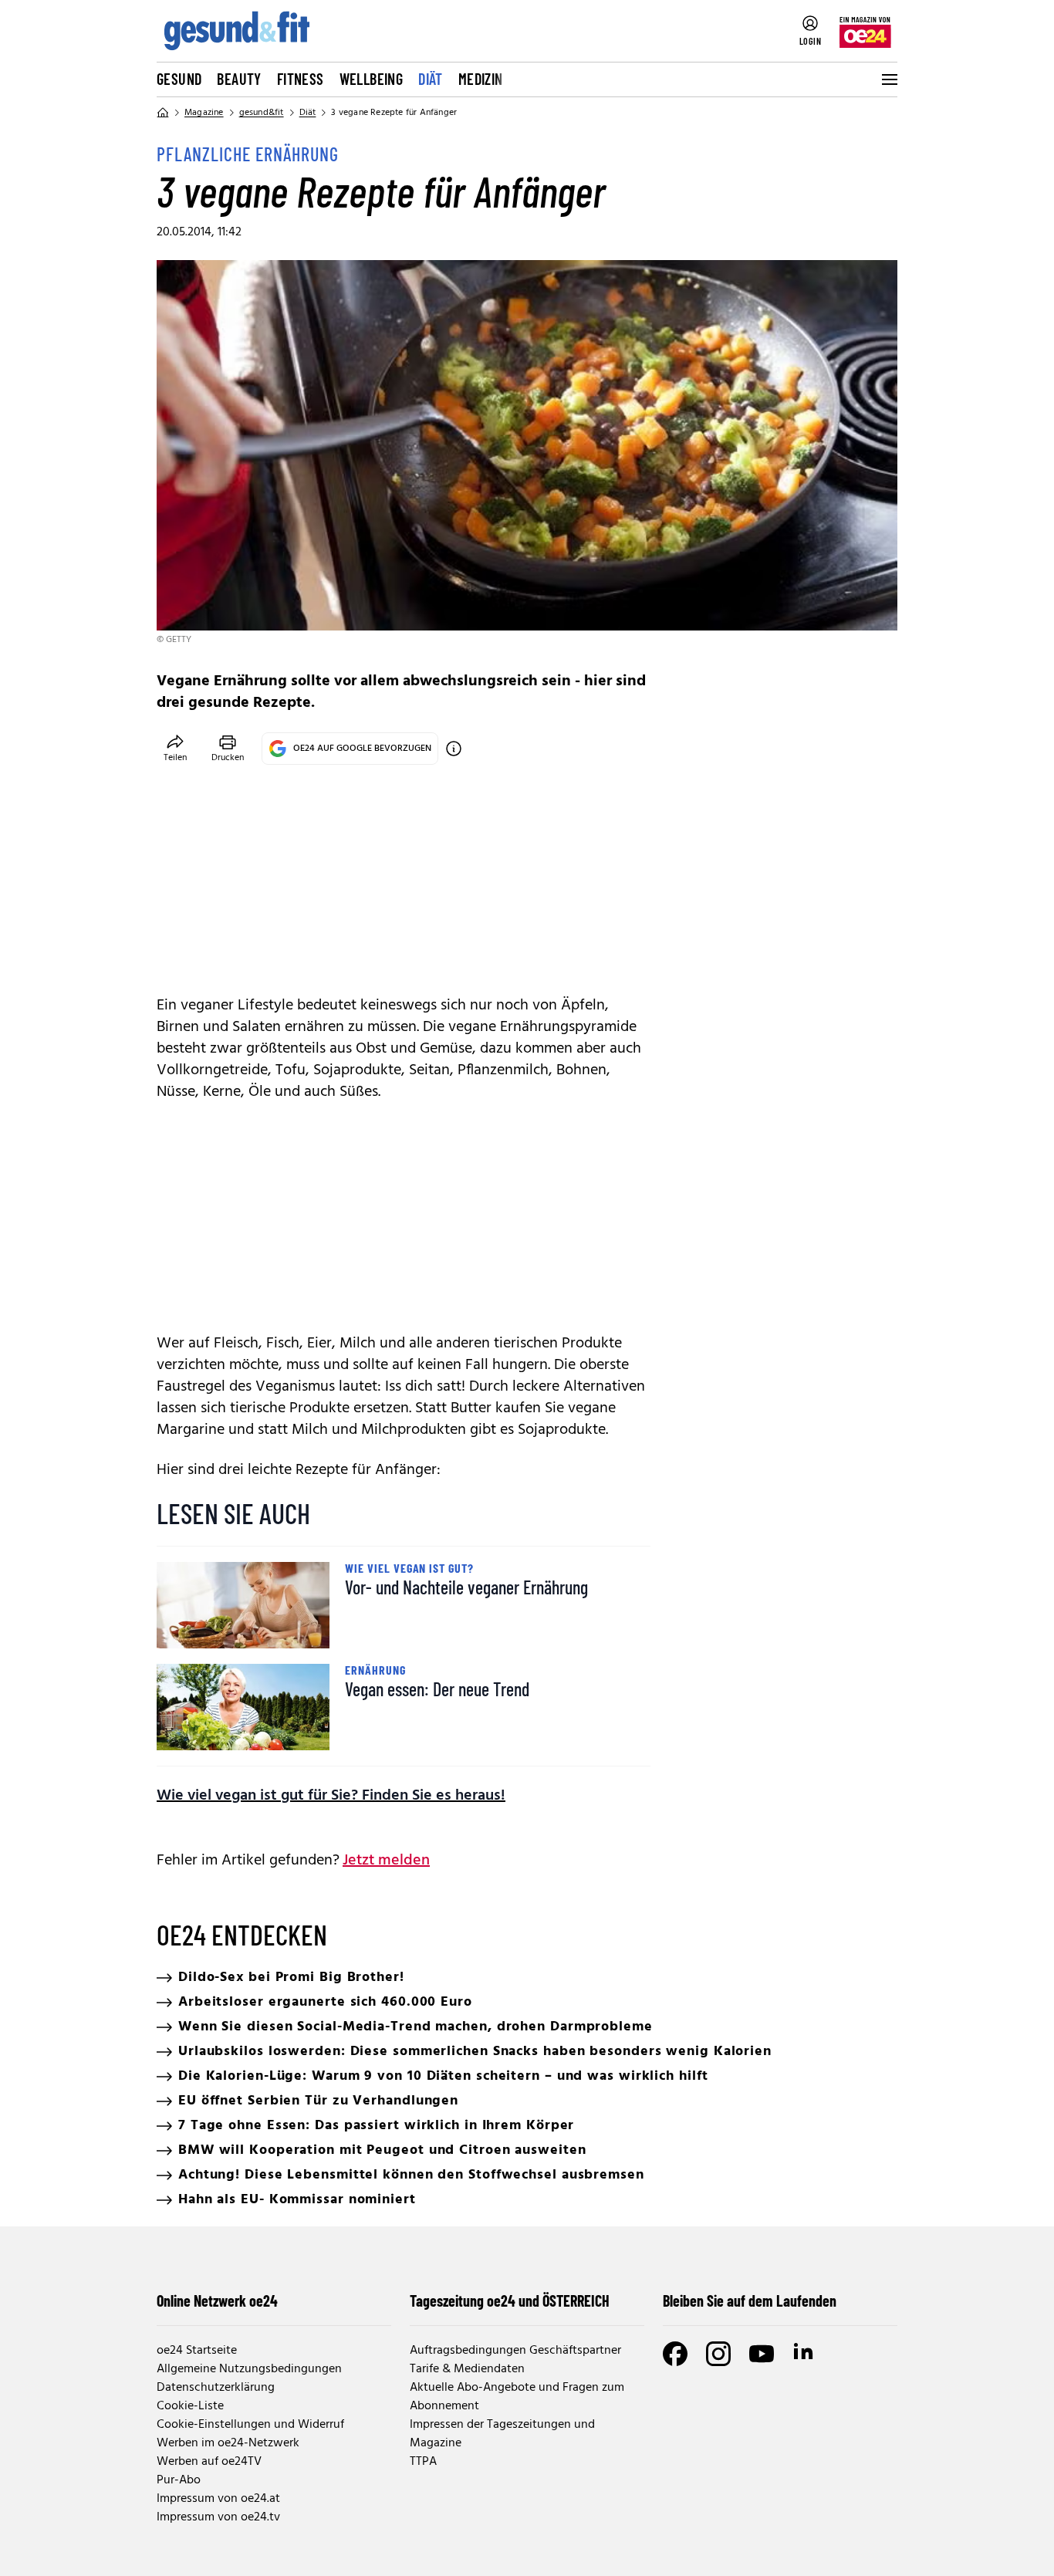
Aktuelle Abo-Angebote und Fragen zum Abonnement (517, 2397)
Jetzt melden (386, 1861)
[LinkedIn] (805, 2354)
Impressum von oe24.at (218, 2499)
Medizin (481, 79)
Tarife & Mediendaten (467, 2369)
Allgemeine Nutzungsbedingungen (249, 2369)
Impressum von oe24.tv (218, 2517)
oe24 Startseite (197, 2351)
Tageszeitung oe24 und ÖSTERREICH (510, 2300)
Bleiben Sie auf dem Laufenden (750, 2300)
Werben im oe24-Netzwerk (228, 2443)
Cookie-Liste (190, 2406)
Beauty (239, 79)
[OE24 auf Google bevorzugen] (454, 749)
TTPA (423, 2462)
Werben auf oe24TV (209, 2462)
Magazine (204, 113)
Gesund (179, 79)
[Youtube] (762, 2354)
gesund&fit (262, 113)
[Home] (163, 113)
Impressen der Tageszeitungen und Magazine (502, 2434)
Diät (431, 79)
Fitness (301, 79)
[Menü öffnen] (888, 79)
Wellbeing (372, 79)
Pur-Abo (179, 2480)
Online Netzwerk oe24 (217, 2300)
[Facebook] (675, 2354)
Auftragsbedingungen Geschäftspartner (515, 2351)
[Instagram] (718, 2354)
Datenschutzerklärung (216, 2388)
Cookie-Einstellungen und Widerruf (250, 2425)
